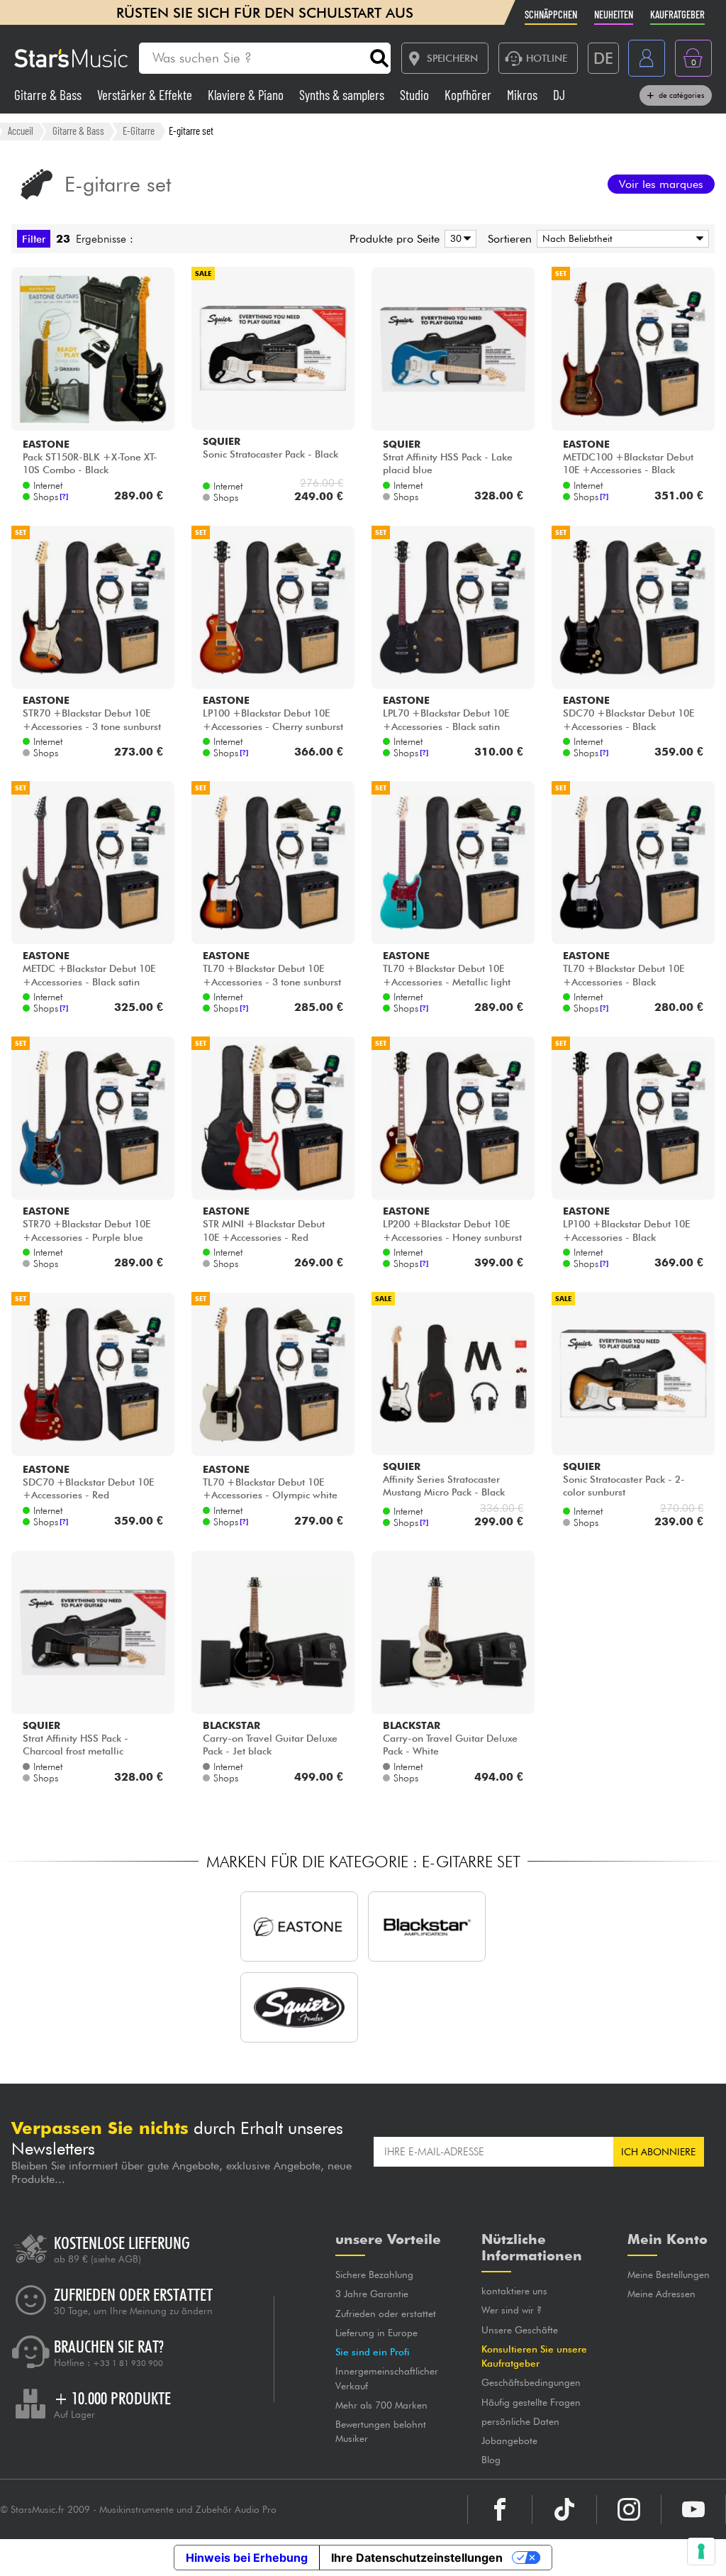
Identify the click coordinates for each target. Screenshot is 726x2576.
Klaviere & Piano (247, 95)
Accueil (21, 131)
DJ (559, 95)
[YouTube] (693, 2509)
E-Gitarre (139, 131)
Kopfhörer (469, 95)
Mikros (524, 95)
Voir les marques (661, 184)
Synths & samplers (343, 95)
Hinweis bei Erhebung (247, 2558)
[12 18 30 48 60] (458, 239)
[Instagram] (629, 2509)
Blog (491, 2460)
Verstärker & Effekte (146, 95)
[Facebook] (500, 2509)
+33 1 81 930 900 (128, 2363)
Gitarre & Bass (49, 95)
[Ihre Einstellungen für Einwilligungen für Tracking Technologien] (701, 2551)
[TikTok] (564, 2509)
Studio (416, 95)
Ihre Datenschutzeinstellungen (417, 2558)
